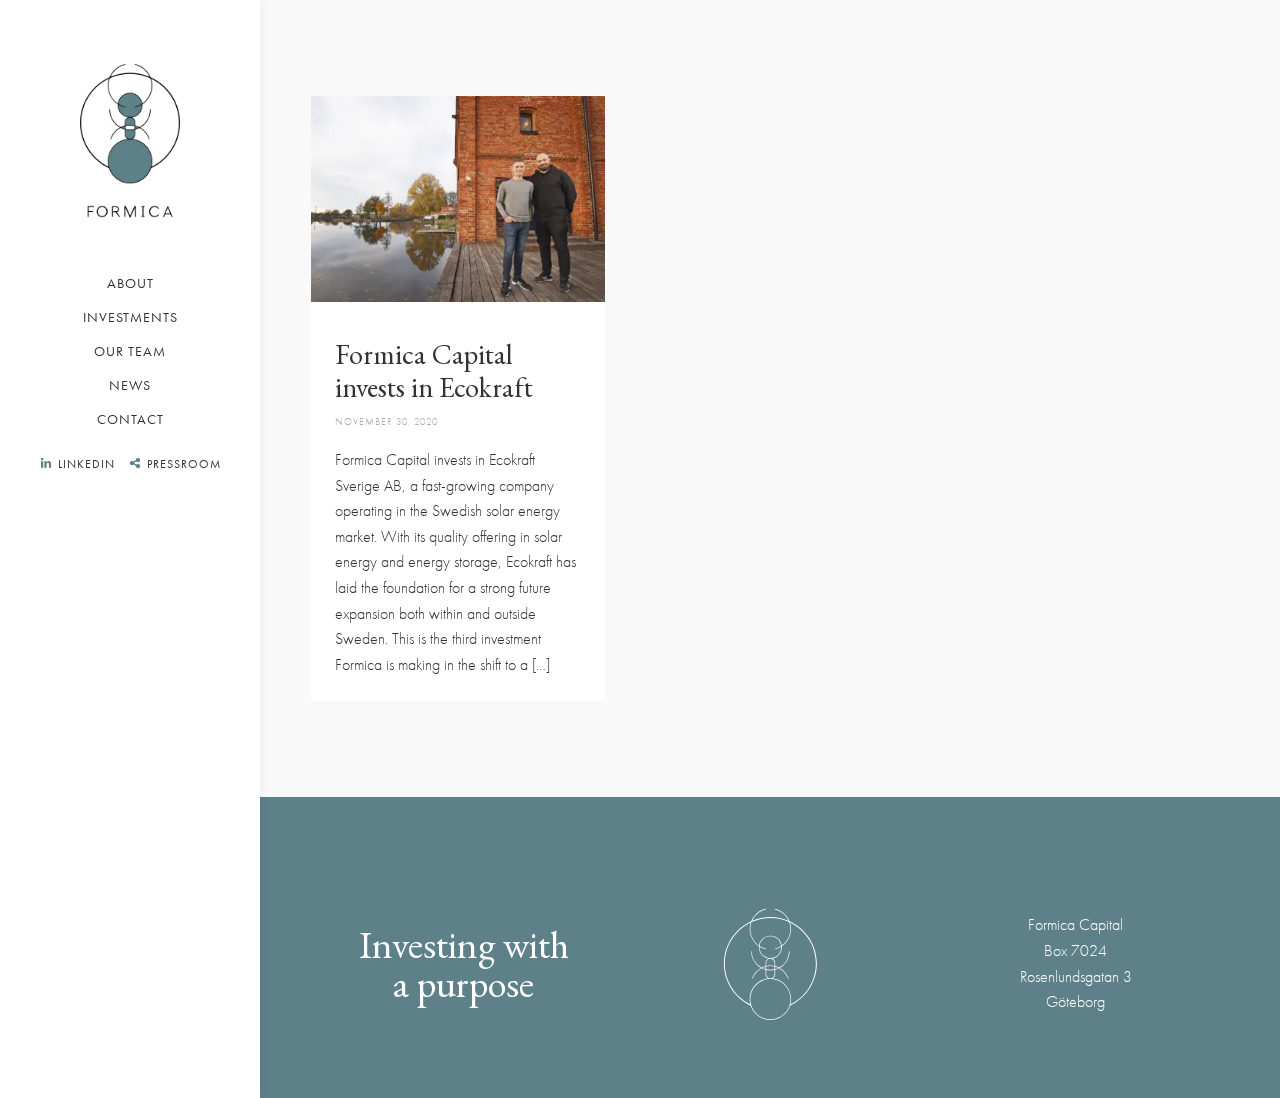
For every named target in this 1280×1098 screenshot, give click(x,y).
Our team (130, 351)
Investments (130, 317)
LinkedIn (86, 464)
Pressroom (184, 464)
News (130, 385)
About (130, 283)
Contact (130, 419)
